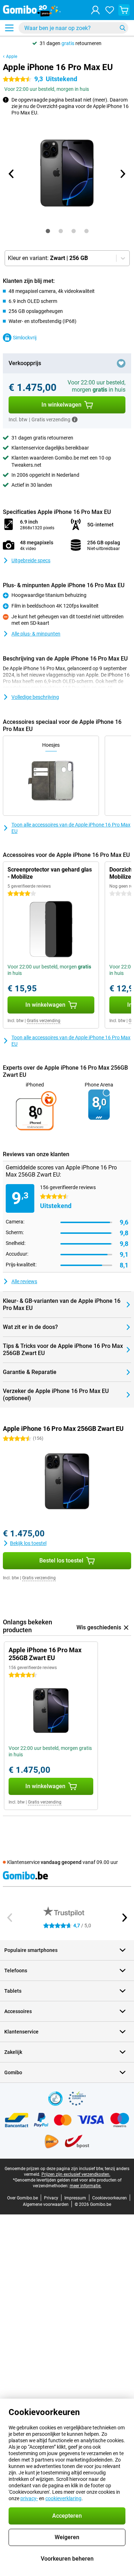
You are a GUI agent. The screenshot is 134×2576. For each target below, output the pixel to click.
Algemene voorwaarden (46, 2204)
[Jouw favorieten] (110, 10)
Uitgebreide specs (31, 560)
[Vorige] (12, 174)
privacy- (29, 2498)
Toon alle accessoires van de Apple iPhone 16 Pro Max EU (71, 828)
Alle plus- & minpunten (36, 634)
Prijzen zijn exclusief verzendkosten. (76, 2174)
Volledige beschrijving (35, 697)
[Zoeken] (123, 28)
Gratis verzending (44, 1021)
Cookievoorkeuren (110, 2198)
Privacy (51, 2198)
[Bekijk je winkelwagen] (124, 10)
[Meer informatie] (75, 419)
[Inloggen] (95, 10)
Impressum (75, 2198)
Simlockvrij (25, 338)
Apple (12, 57)
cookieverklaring (63, 2498)
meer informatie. (86, 2186)
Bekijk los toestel (28, 1543)
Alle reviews (24, 1281)
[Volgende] (123, 174)
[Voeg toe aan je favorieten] (121, 363)
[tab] (48, 231)
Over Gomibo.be (23, 2198)
